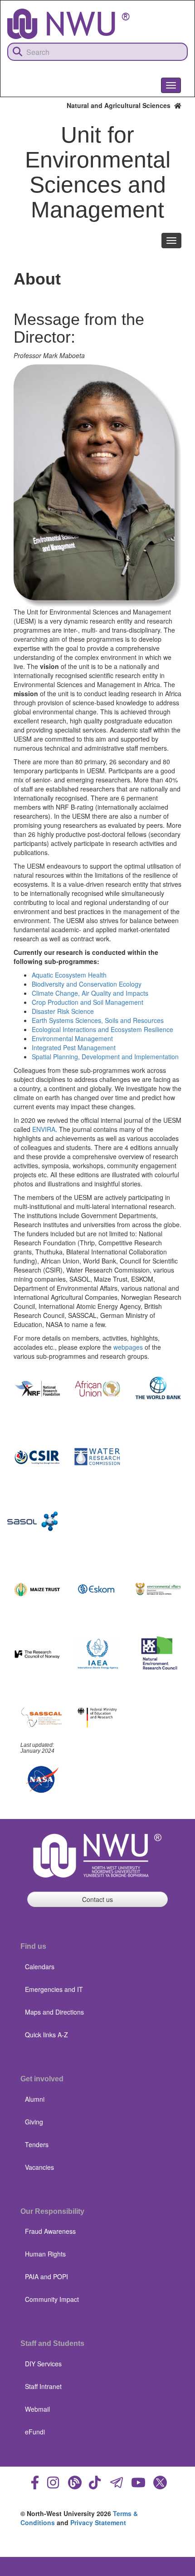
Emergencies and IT (54, 1989)
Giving (34, 2122)
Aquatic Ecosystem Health (69, 975)
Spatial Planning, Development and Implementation (105, 1057)
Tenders (37, 2144)
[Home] (68, 24)
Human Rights (45, 2254)
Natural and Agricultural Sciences (120, 105)
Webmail (37, 2409)
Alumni (35, 2099)
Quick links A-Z (46, 2035)
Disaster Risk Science (63, 1011)
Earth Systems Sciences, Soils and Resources (98, 1020)
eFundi (35, 2432)
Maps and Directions (54, 2012)
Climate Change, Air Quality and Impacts (90, 993)
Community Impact (52, 2299)
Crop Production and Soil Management (88, 1002)
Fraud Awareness (50, 2231)
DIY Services (43, 2364)
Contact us (97, 1899)
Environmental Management (72, 1038)
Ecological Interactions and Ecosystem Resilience (102, 1029)
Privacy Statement (98, 2522)
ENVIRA (44, 1129)
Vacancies (39, 2167)
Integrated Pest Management (74, 1047)
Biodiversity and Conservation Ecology (87, 984)
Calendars (40, 1966)
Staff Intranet (43, 2386)
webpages (128, 1347)
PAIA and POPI (46, 2276)
